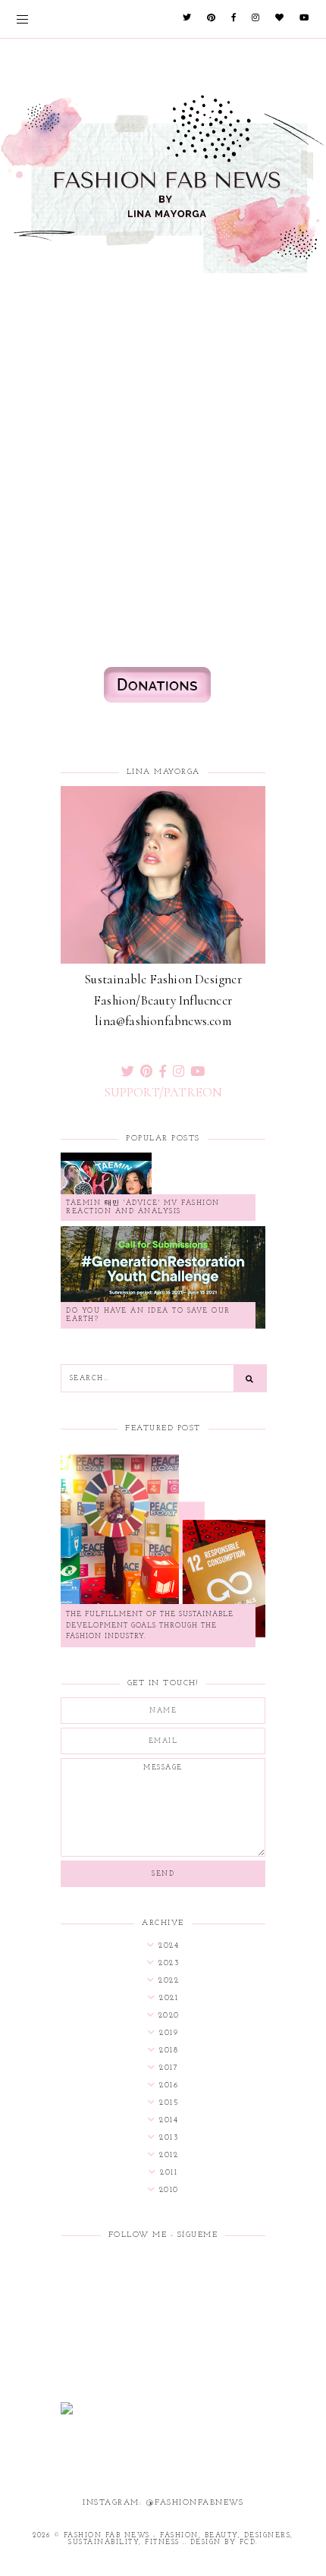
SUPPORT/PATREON (163, 1092)
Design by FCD (223, 2542)
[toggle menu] (22, 19)
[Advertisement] (163, 374)
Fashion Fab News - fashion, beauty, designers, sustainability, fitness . (179, 2539)
